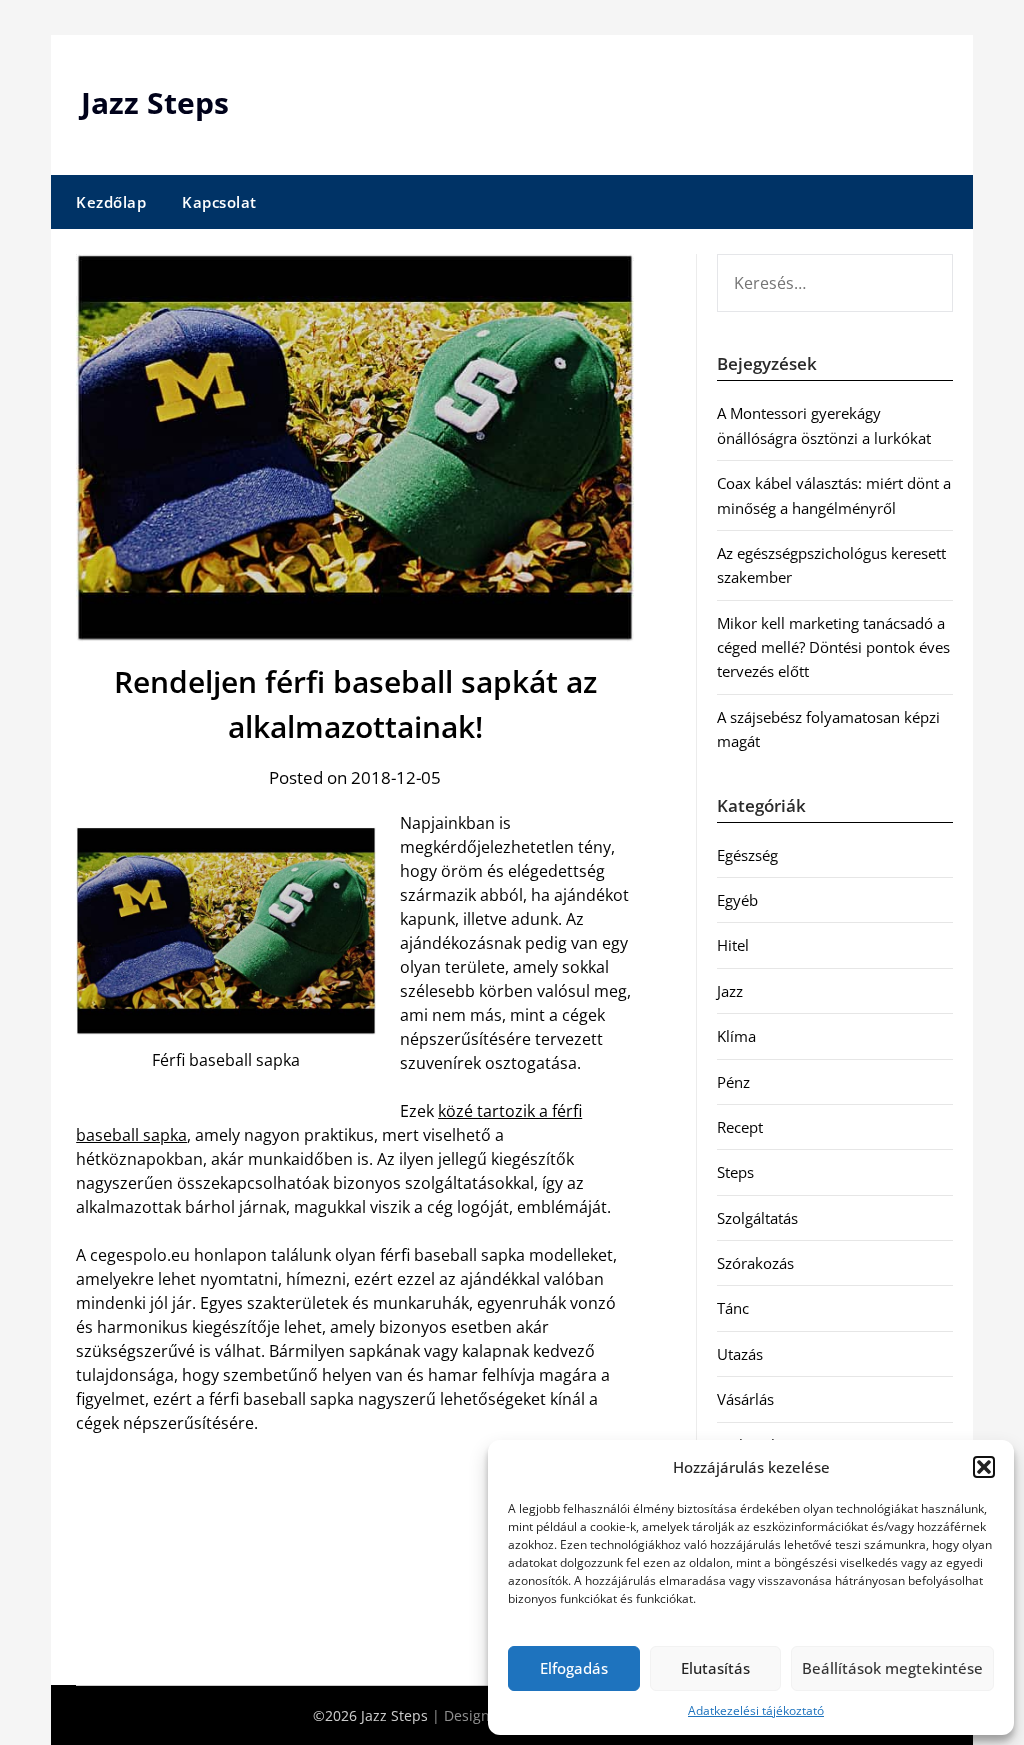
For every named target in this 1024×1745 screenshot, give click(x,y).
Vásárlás (745, 1399)
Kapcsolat (219, 202)
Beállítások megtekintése (892, 1668)
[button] (984, 1467)
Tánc (733, 1308)
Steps (735, 1172)
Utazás (740, 1354)
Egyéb (737, 900)
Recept (740, 1127)
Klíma (736, 1036)
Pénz (733, 1082)
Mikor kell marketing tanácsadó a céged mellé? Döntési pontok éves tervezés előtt (833, 647)
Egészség (747, 855)
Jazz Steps (155, 102)
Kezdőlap (111, 202)
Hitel (733, 945)
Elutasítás (715, 1668)
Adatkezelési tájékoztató (756, 1710)
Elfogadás (574, 1668)
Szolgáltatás (757, 1218)
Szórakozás (755, 1263)
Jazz (730, 991)
